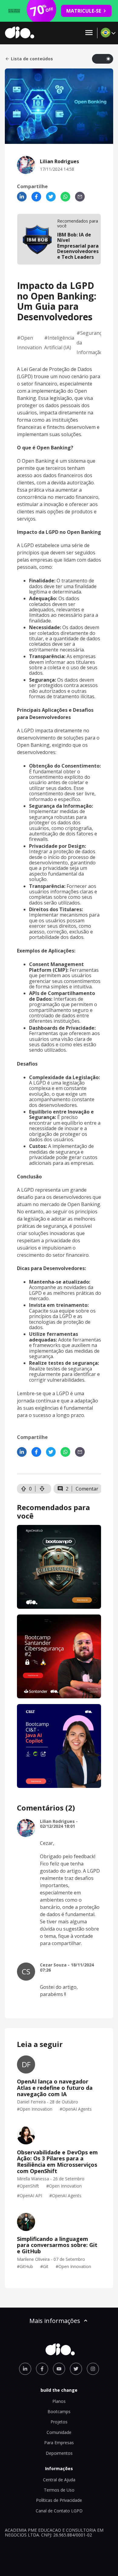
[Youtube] (59, 2369)
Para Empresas (59, 2443)
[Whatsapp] (65, 197)
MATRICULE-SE (84, 11)
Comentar (87, 1489)
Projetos (59, 2422)
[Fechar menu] (89, 33)
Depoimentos (59, 2453)
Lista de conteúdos (32, 59)
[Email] (80, 197)
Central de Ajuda (59, 2480)
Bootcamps (59, 2411)
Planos (59, 2401)
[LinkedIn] (22, 197)
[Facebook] (36, 197)
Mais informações (55, 2321)
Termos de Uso (59, 2490)
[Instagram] (93, 2369)
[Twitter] (51, 197)
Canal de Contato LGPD (59, 2511)
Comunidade (59, 2432)
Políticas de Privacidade (59, 2500)
